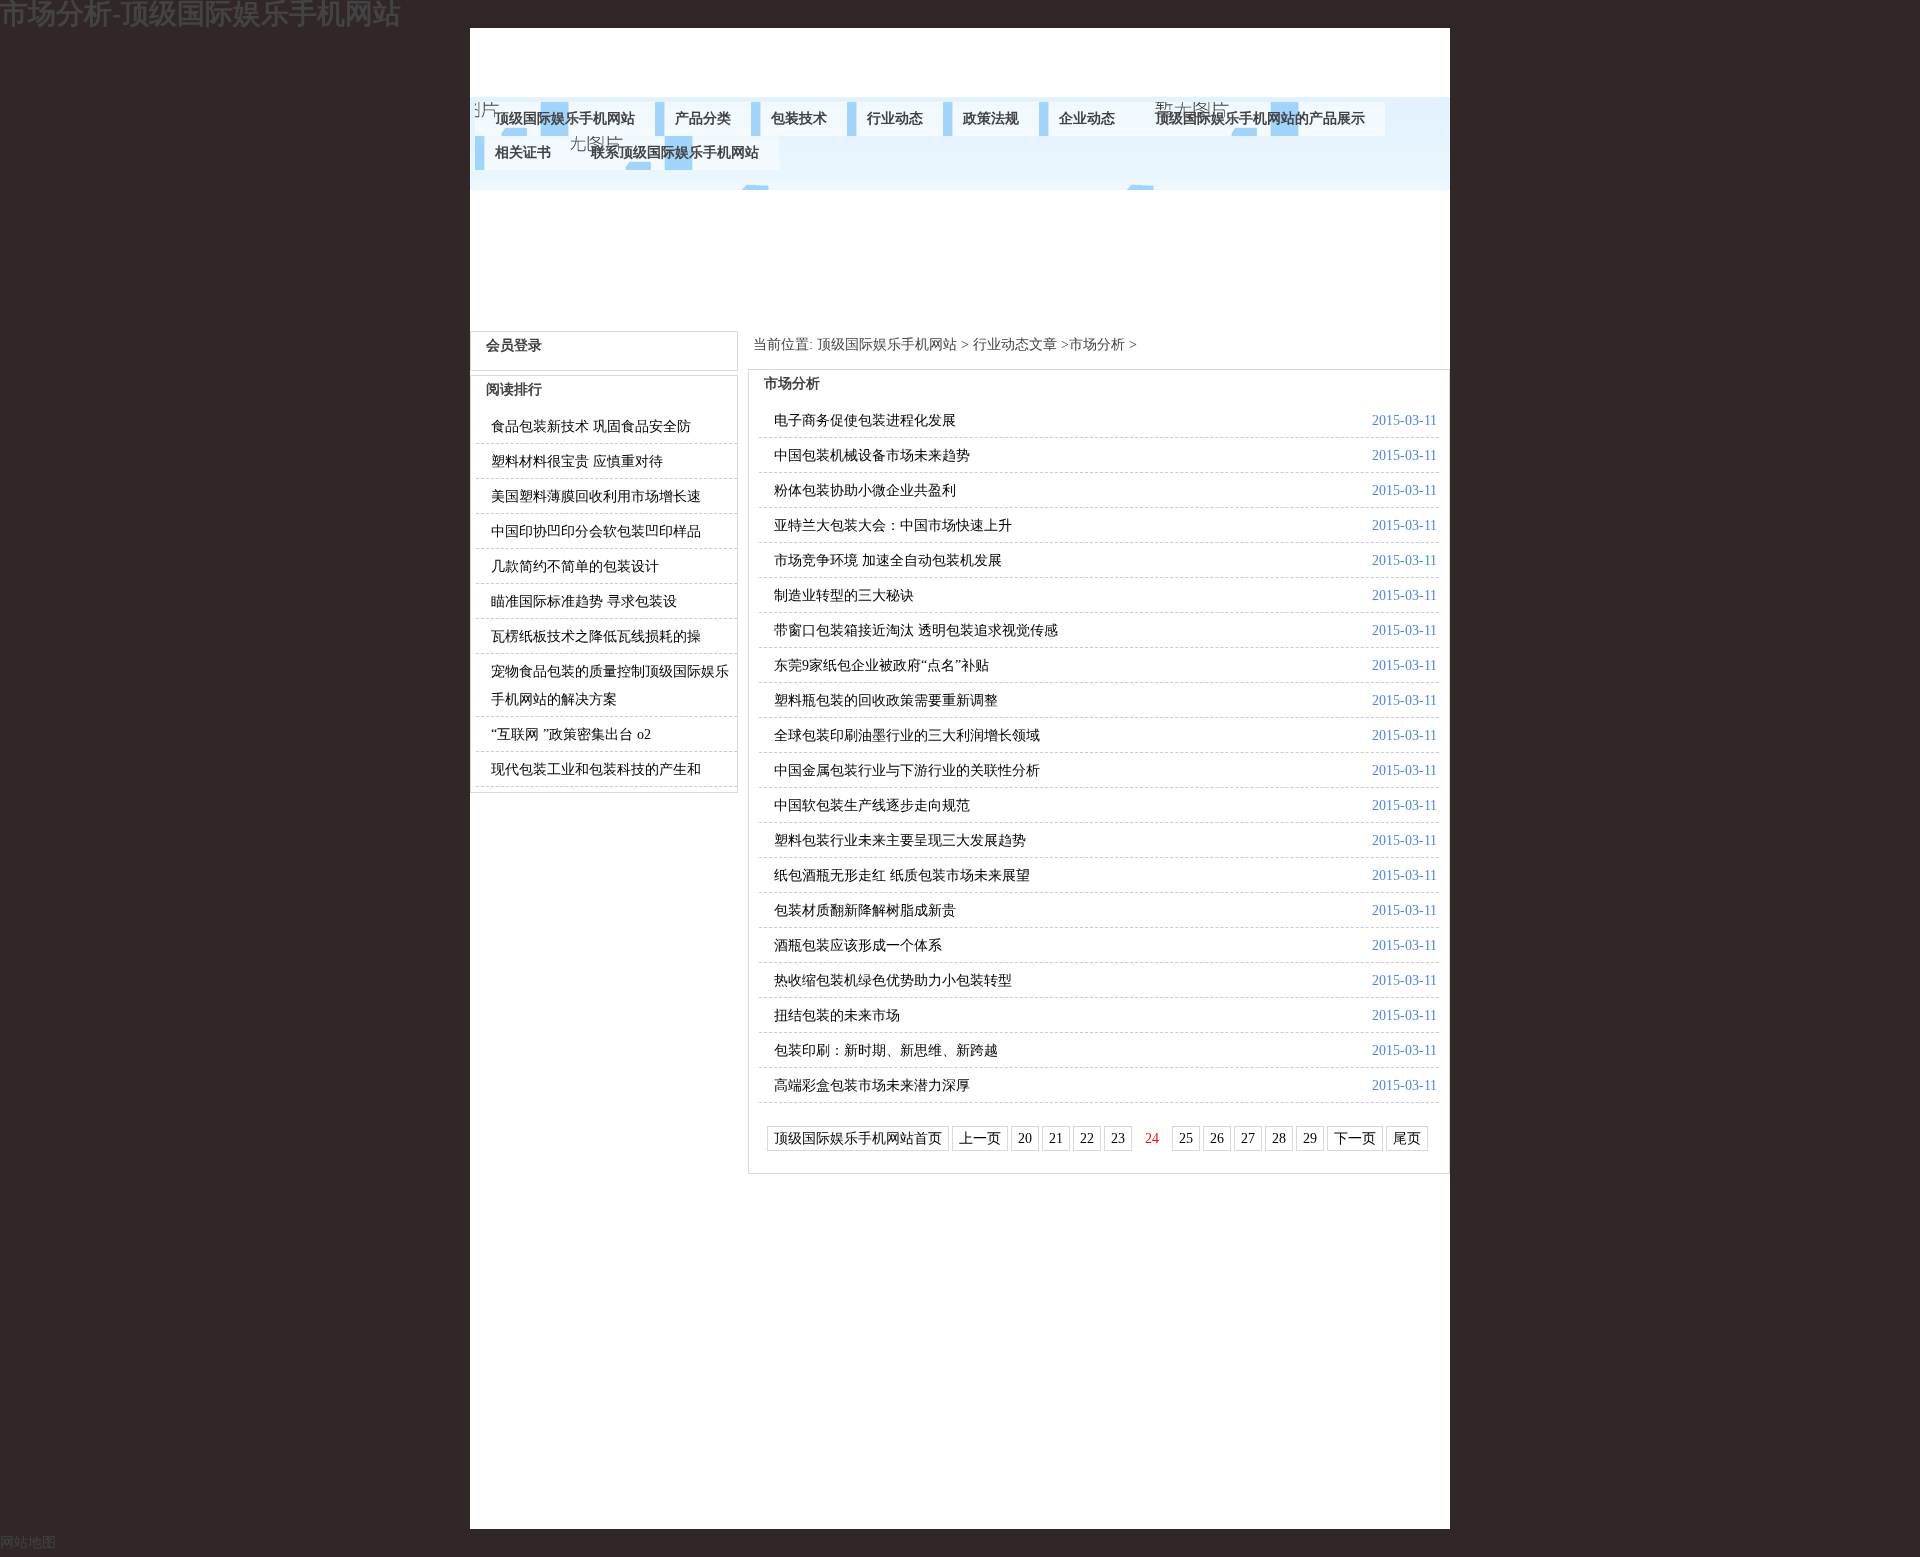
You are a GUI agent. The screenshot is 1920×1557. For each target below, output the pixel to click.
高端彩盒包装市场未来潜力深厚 (872, 1085)
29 (1310, 1138)
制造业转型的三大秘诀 (844, 595)
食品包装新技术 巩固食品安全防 (591, 426)
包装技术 (799, 118)
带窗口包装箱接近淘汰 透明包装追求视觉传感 (916, 630)
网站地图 (28, 1542)
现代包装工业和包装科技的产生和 (596, 769)
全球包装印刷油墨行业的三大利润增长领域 (907, 735)
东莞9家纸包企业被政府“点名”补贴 (881, 665)
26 (1217, 1138)
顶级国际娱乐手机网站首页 (858, 1138)
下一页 (1355, 1138)
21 (1056, 1138)
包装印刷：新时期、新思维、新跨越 (886, 1050)
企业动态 (1087, 118)
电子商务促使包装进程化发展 (865, 420)
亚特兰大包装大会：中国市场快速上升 (893, 525)
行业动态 (895, 118)
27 (1248, 1138)
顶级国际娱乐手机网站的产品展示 (1260, 118)
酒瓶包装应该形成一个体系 (858, 945)
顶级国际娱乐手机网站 (565, 118)
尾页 (1407, 1138)
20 (1025, 1138)
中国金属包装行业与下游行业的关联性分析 (907, 770)
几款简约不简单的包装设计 (575, 566)
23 (1118, 1138)
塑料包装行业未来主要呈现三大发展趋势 (900, 840)
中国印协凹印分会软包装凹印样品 (596, 531)
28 (1279, 1138)
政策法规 (991, 118)
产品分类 (703, 118)
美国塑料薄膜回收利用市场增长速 (596, 496)
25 (1186, 1138)
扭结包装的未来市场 (837, 1015)
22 (1087, 1138)
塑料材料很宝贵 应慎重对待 (577, 461)
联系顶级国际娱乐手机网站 (675, 152)
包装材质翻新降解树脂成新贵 (865, 910)
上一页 (980, 1138)
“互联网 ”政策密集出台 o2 (571, 734)
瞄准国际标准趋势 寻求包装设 (584, 601)
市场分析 (1097, 344)
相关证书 (523, 152)
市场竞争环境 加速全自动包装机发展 (888, 560)
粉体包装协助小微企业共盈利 (865, 490)
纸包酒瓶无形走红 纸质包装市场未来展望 (902, 875)
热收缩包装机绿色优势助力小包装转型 (893, 980)
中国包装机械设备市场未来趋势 (872, 455)
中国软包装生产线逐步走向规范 (872, 805)
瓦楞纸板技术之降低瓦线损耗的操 (596, 636)
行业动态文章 (1015, 344)
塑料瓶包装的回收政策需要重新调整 (886, 700)
